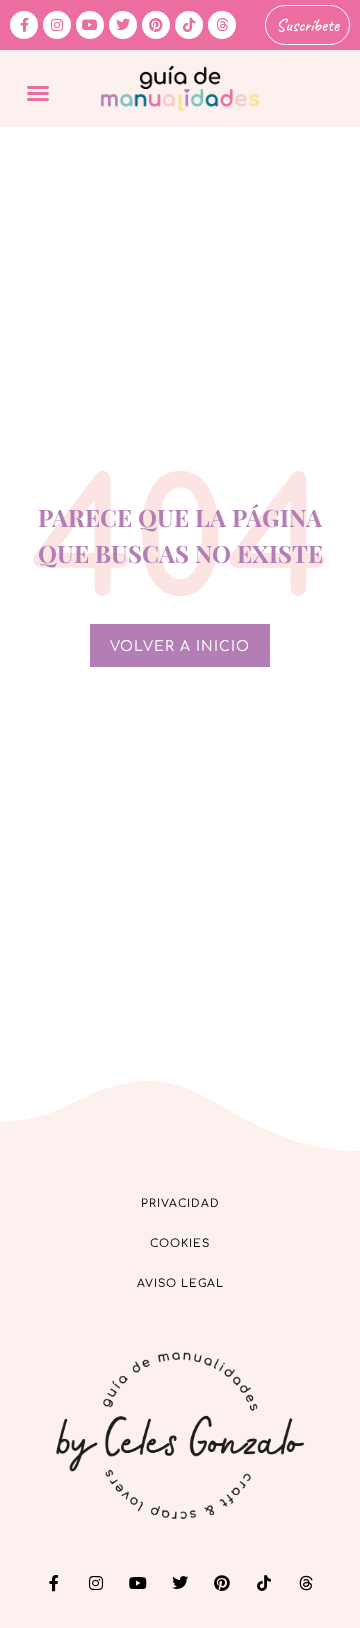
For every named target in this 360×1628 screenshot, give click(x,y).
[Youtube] (90, 25)
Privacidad (180, 1203)
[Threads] (222, 25)
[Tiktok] (189, 25)
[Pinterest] (156, 25)
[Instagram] (57, 25)
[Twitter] (123, 25)
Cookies (180, 1243)
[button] (38, 93)
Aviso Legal (180, 1283)
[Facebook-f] (24, 25)
